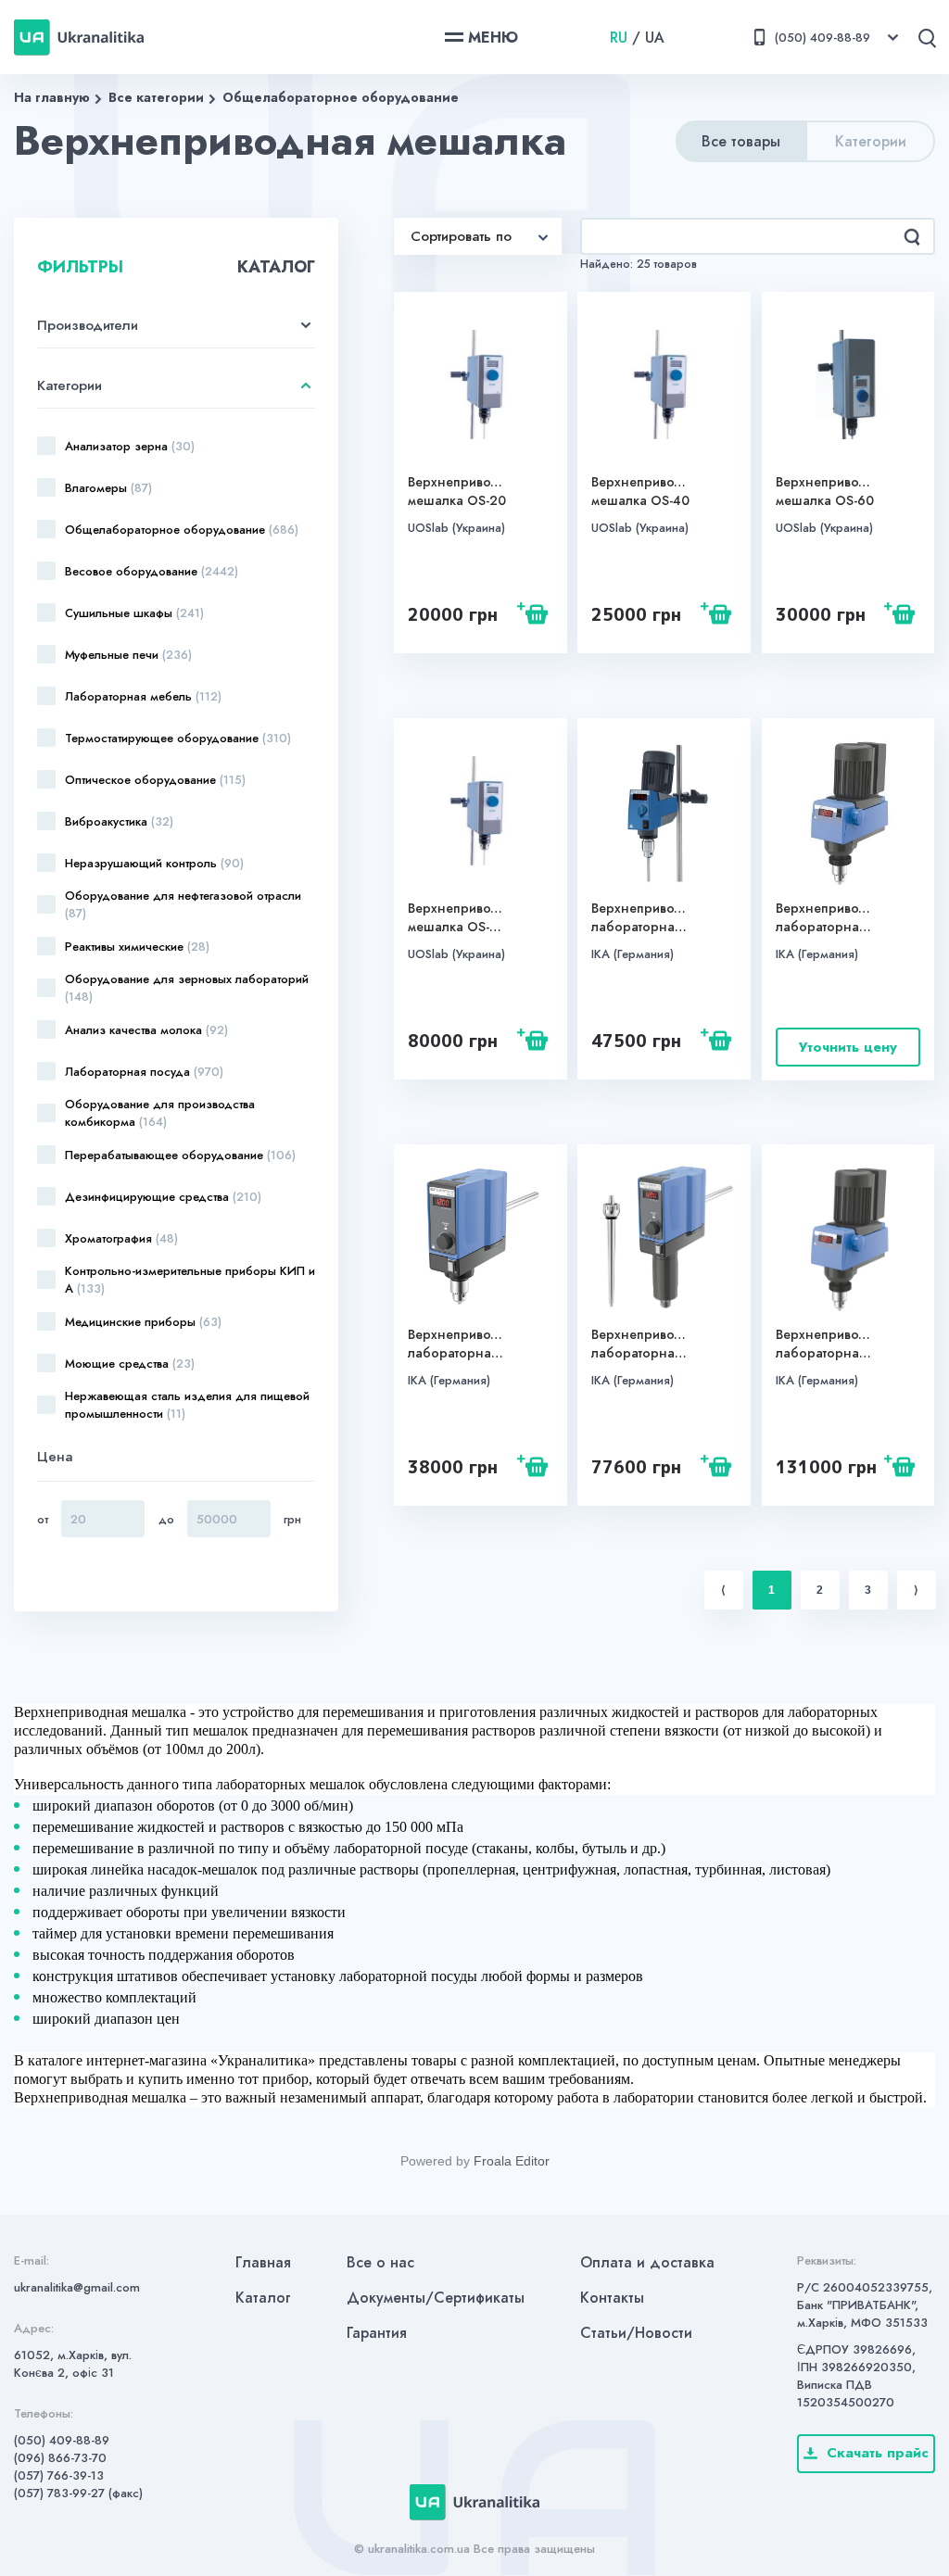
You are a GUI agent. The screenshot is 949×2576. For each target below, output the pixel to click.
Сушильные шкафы (134, 613)
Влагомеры (108, 488)
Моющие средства (130, 1364)
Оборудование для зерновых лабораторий (187, 988)
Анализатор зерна (130, 446)
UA (655, 38)
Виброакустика (119, 821)
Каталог (263, 2298)
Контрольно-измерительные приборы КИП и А (190, 1280)
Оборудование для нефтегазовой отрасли (183, 904)
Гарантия (377, 2333)
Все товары (741, 141)
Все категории (156, 97)
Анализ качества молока (146, 1030)
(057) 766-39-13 (59, 2475)
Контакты (612, 2298)
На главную (52, 97)
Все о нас (380, 2262)
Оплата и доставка (647, 2262)
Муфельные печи (128, 655)
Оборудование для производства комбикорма (160, 1113)
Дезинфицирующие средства (163, 1197)
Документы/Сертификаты (436, 2298)
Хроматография (121, 1238)
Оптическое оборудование (155, 780)
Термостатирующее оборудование (178, 738)
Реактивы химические (137, 947)
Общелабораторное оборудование (341, 97)
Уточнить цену (848, 1047)
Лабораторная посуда (144, 1072)
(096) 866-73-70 (60, 2458)
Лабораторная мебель (143, 696)
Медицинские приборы (143, 1322)
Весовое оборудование (152, 571)
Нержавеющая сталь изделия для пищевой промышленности (187, 1405)
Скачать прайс (878, 2453)
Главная (263, 2262)
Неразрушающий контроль (154, 863)
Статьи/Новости (636, 2333)
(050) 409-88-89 (62, 2440)
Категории (871, 141)
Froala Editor (512, 2161)
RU (619, 38)
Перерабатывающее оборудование (180, 1155)
